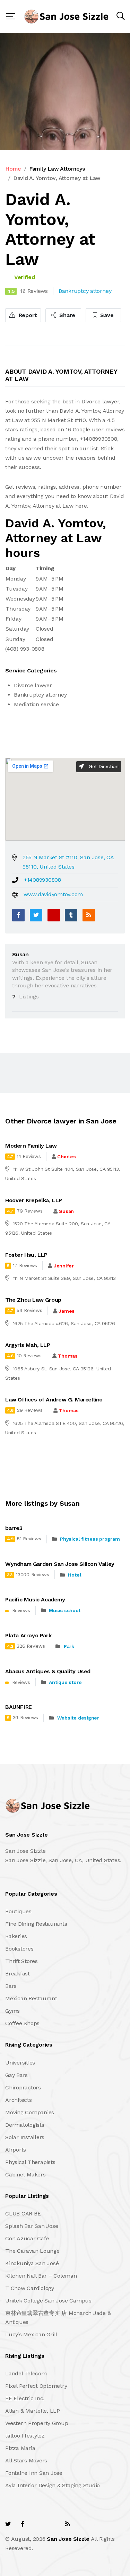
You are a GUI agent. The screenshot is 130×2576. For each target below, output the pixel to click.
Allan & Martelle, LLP (33, 2411)
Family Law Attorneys (57, 169)
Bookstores (19, 1949)
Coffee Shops (22, 2023)
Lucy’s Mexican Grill (31, 2334)
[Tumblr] (71, 915)
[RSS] (89, 915)
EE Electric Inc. (25, 2398)
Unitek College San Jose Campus (48, 2301)
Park (69, 1646)
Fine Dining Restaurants (36, 1924)
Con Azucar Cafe (27, 2238)
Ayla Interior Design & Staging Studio (53, 2485)
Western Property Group (37, 2423)
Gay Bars (16, 2075)
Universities (20, 2063)
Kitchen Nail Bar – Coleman (41, 2276)
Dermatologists (25, 2125)
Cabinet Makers (25, 2175)
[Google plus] (54, 915)
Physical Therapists (30, 2162)
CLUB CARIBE (23, 2214)
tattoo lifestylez (25, 2436)
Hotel (75, 1575)
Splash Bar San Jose (32, 2226)
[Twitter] (36, 915)
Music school (64, 1610)
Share (67, 315)
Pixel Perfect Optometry (36, 2386)
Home (13, 169)
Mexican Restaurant (31, 1998)
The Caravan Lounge (32, 2251)
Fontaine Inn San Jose (34, 2473)
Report (27, 315)
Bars (11, 1986)
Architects (19, 2100)
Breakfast (18, 1974)
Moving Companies (30, 2112)
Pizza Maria (20, 2448)
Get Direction (103, 766)
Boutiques (18, 1911)
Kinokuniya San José (32, 2263)
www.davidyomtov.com (53, 894)
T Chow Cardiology (30, 2288)
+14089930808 (42, 880)
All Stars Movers (26, 2460)
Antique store (65, 1682)
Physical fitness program (90, 1539)
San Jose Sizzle (68, 2539)
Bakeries (16, 1936)
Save (106, 315)
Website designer (78, 1718)
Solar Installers (25, 2137)
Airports (16, 2150)
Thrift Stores (21, 1961)
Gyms (12, 2011)
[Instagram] (52, 2524)
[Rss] (68, 2524)
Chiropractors (23, 2087)
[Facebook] (18, 915)
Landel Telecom (26, 2373)
